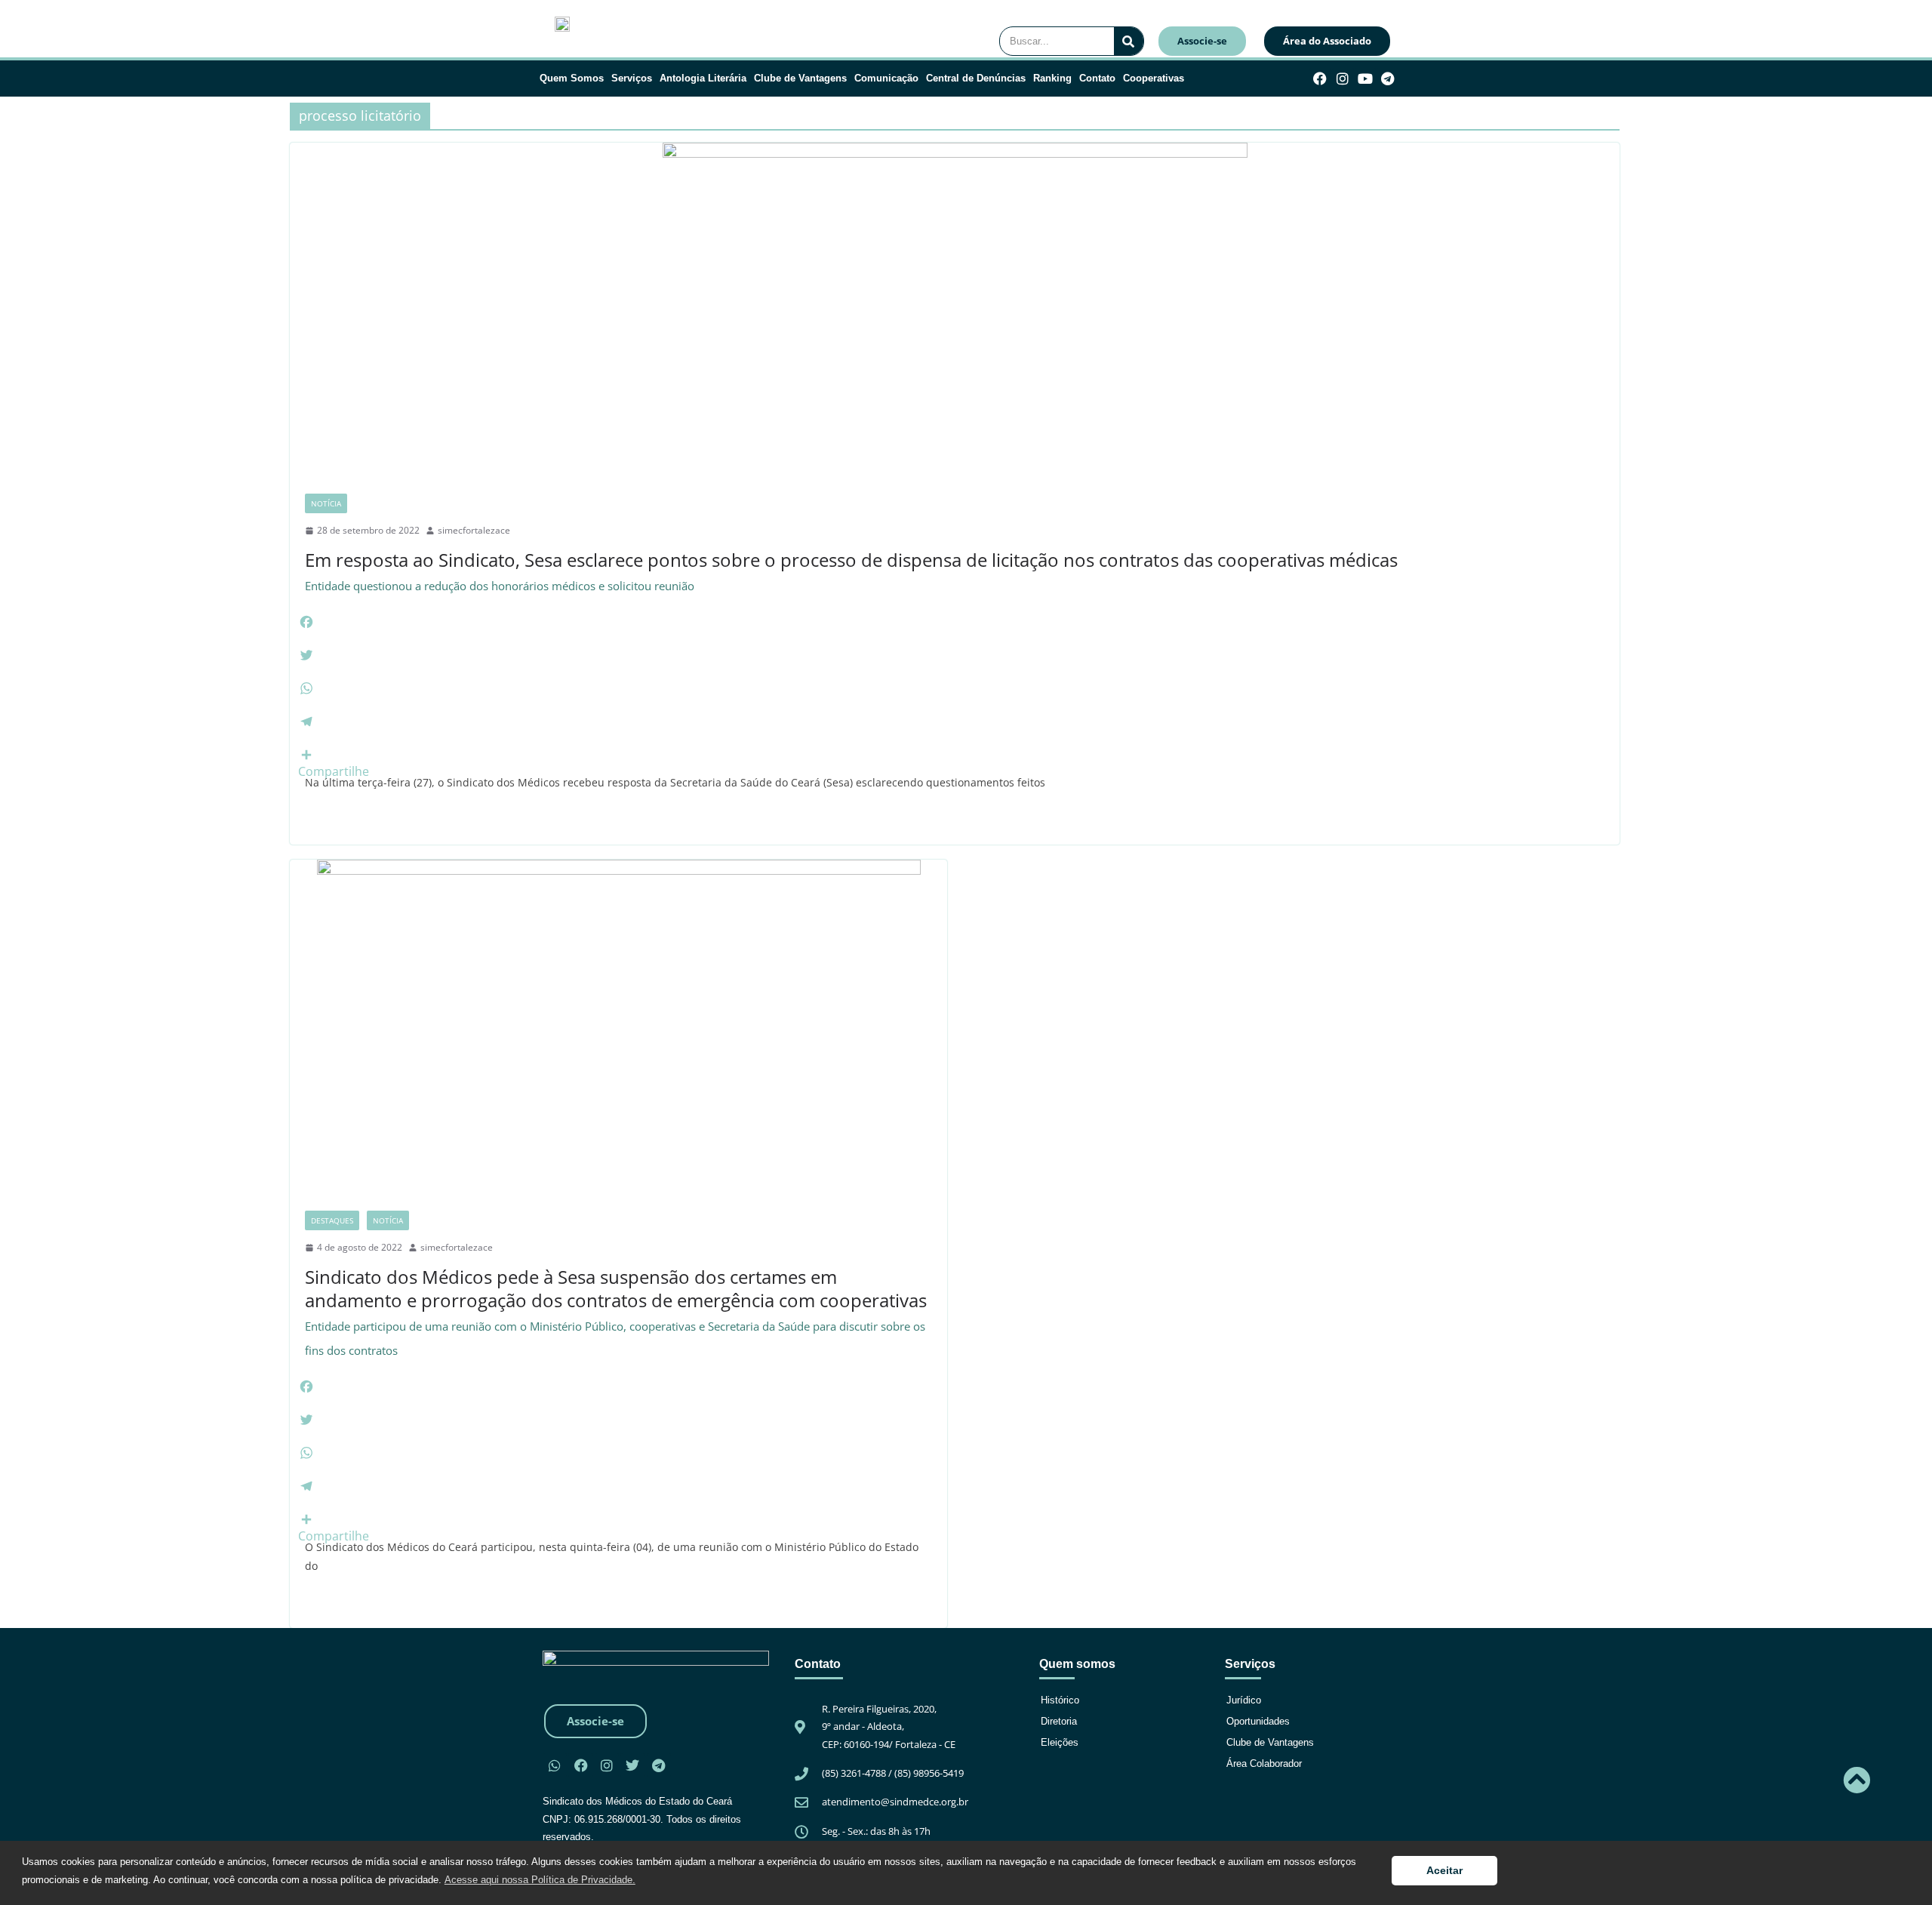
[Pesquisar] (1129, 41)
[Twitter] (632, 1765)
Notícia (326, 503)
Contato (1097, 78)
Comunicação (886, 78)
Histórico (1060, 1700)
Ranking (1052, 78)
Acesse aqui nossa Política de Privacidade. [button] (540, 1880)
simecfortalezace (474, 530)
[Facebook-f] (1320, 79)
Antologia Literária (703, 78)
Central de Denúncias (976, 78)
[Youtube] (1366, 79)
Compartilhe (334, 771)
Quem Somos (572, 78)
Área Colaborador (1264, 1763)
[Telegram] (1387, 79)
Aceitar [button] (1444, 1870)
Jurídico (1244, 1700)
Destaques (332, 1220)
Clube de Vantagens (800, 78)
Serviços (632, 78)
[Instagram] (1343, 79)
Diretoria (1059, 1721)
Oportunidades (1258, 1721)
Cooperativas (1154, 78)
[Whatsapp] (555, 1765)
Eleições (1060, 1742)
